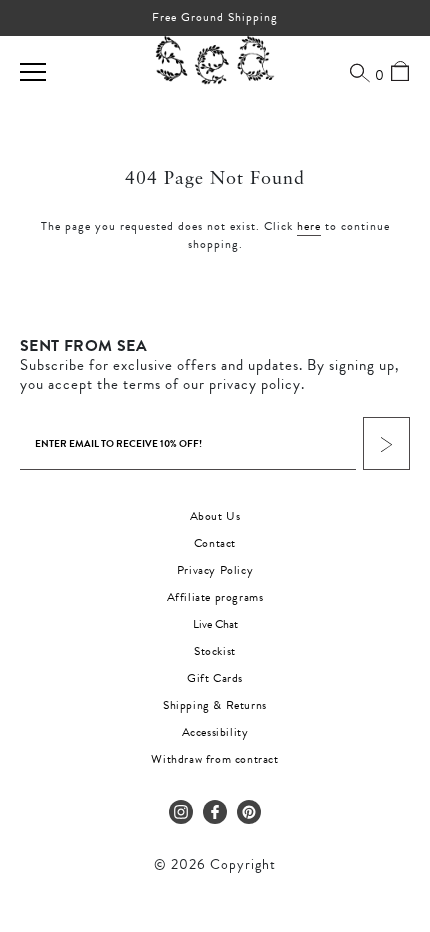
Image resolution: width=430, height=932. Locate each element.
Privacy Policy (215, 570)
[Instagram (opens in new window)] (181, 812)
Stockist (215, 651)
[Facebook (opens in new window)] (215, 812)
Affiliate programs (215, 597)
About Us (215, 516)
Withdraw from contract (214, 759)
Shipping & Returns (215, 705)
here (309, 226)
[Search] (360, 72)
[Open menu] (33, 72)
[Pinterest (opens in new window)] (249, 812)
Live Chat (215, 624)
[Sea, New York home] (215, 61)
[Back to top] (398, 795)
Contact (215, 543)
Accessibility (215, 732)
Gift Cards (215, 678)
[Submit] (386, 443)
